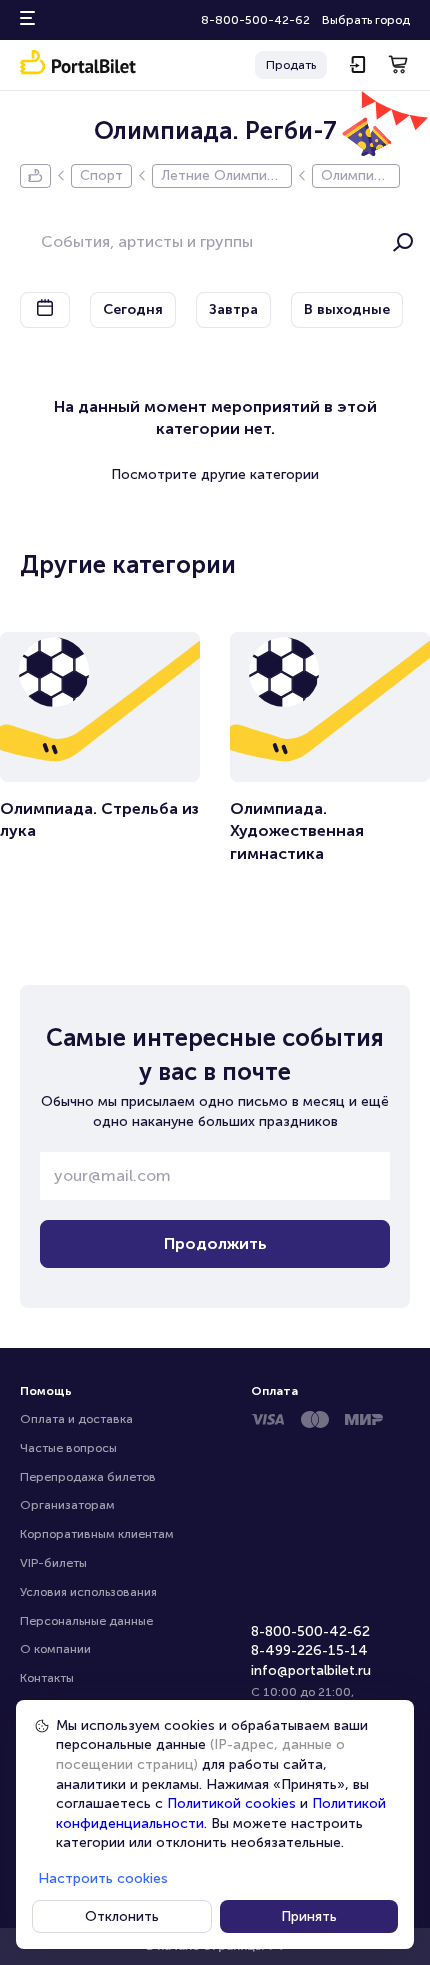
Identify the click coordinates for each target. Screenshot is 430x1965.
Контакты (47, 1678)
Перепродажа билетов (88, 1477)
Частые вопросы (68, 1448)
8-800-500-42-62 (255, 20)
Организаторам (67, 1505)
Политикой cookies (231, 1803)
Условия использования (88, 1592)
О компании (55, 1649)
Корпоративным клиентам (97, 1534)
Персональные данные (86, 1621)
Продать (291, 65)
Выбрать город (366, 20)
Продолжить (215, 1243)
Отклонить (122, 1916)
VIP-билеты (53, 1563)
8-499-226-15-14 (309, 1650)
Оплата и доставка (76, 1419)
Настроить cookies (103, 1878)
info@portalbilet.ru (311, 1670)
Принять (309, 1916)
